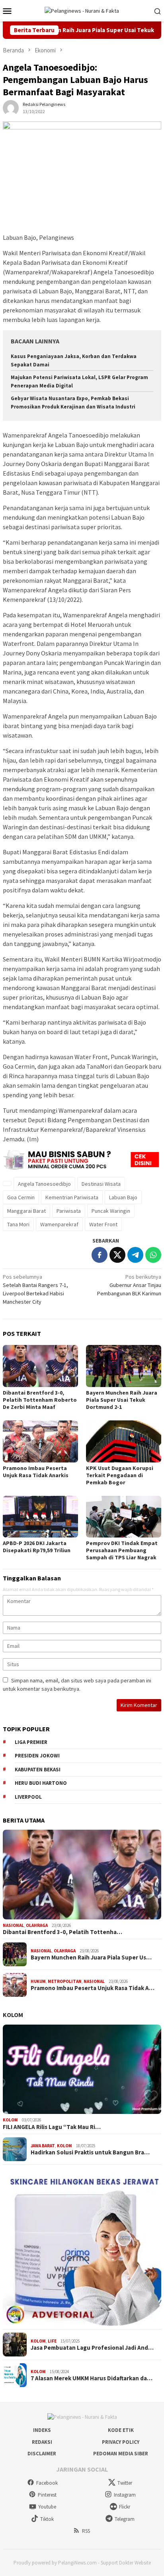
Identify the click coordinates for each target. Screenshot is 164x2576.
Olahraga (37, 1925)
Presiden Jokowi (37, 1756)
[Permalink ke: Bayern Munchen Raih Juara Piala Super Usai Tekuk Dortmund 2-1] (124, 1366)
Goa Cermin (21, 1197)
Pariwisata (69, 1211)
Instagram (125, 2495)
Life (52, 2341)
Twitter (125, 2483)
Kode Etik (121, 2430)
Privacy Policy (121, 2442)
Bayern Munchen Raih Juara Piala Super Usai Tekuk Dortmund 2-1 (122, 1400)
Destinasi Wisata (101, 1184)
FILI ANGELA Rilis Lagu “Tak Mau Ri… (52, 2127)
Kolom (13, 2015)
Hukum (38, 1981)
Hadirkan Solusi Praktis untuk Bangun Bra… (90, 2152)
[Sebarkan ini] (100, 1255)
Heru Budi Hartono (41, 1783)
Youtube (47, 2507)
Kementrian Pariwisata (72, 1197)
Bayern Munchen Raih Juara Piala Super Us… (91, 1958)
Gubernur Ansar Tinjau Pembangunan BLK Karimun (129, 1285)
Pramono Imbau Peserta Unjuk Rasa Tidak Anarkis (36, 1472)
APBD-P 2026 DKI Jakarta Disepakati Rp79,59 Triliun (37, 1547)
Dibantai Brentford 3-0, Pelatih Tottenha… (62, 1932)
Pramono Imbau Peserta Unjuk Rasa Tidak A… (93, 1988)
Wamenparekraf (59, 1224)
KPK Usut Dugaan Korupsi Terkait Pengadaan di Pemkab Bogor (120, 1475)
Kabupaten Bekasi (38, 1770)
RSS (86, 2531)
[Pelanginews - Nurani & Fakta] (82, 10)
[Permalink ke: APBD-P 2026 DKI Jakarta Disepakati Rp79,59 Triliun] (40, 1517)
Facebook (47, 2483)
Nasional (13, 1925)
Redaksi (42, 2442)
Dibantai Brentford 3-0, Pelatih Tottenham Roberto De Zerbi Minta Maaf (40, 1400)
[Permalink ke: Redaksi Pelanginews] (11, 108)
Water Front (103, 1224)
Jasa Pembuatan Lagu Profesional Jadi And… (92, 2348)
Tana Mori (18, 1224)
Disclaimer (42, 2454)
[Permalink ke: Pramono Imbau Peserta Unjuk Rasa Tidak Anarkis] (40, 1441)
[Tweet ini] (117, 1255)
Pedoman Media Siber (121, 2454)
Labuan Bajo (123, 1197)
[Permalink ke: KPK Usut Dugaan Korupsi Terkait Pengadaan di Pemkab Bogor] (124, 1441)
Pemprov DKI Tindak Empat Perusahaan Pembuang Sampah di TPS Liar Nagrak (122, 1550)
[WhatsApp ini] (153, 1255)
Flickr (125, 2507)
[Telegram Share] (135, 1255)
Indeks (42, 2430)
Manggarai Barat (26, 1211)
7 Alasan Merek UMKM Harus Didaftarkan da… (92, 2378)
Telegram (125, 2519)
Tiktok (47, 2519)
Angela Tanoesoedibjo (44, 1184)
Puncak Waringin (111, 1211)
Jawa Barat (43, 2146)
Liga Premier (31, 1742)
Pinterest (47, 2495)
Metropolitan (65, 1981)
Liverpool (28, 1797)
